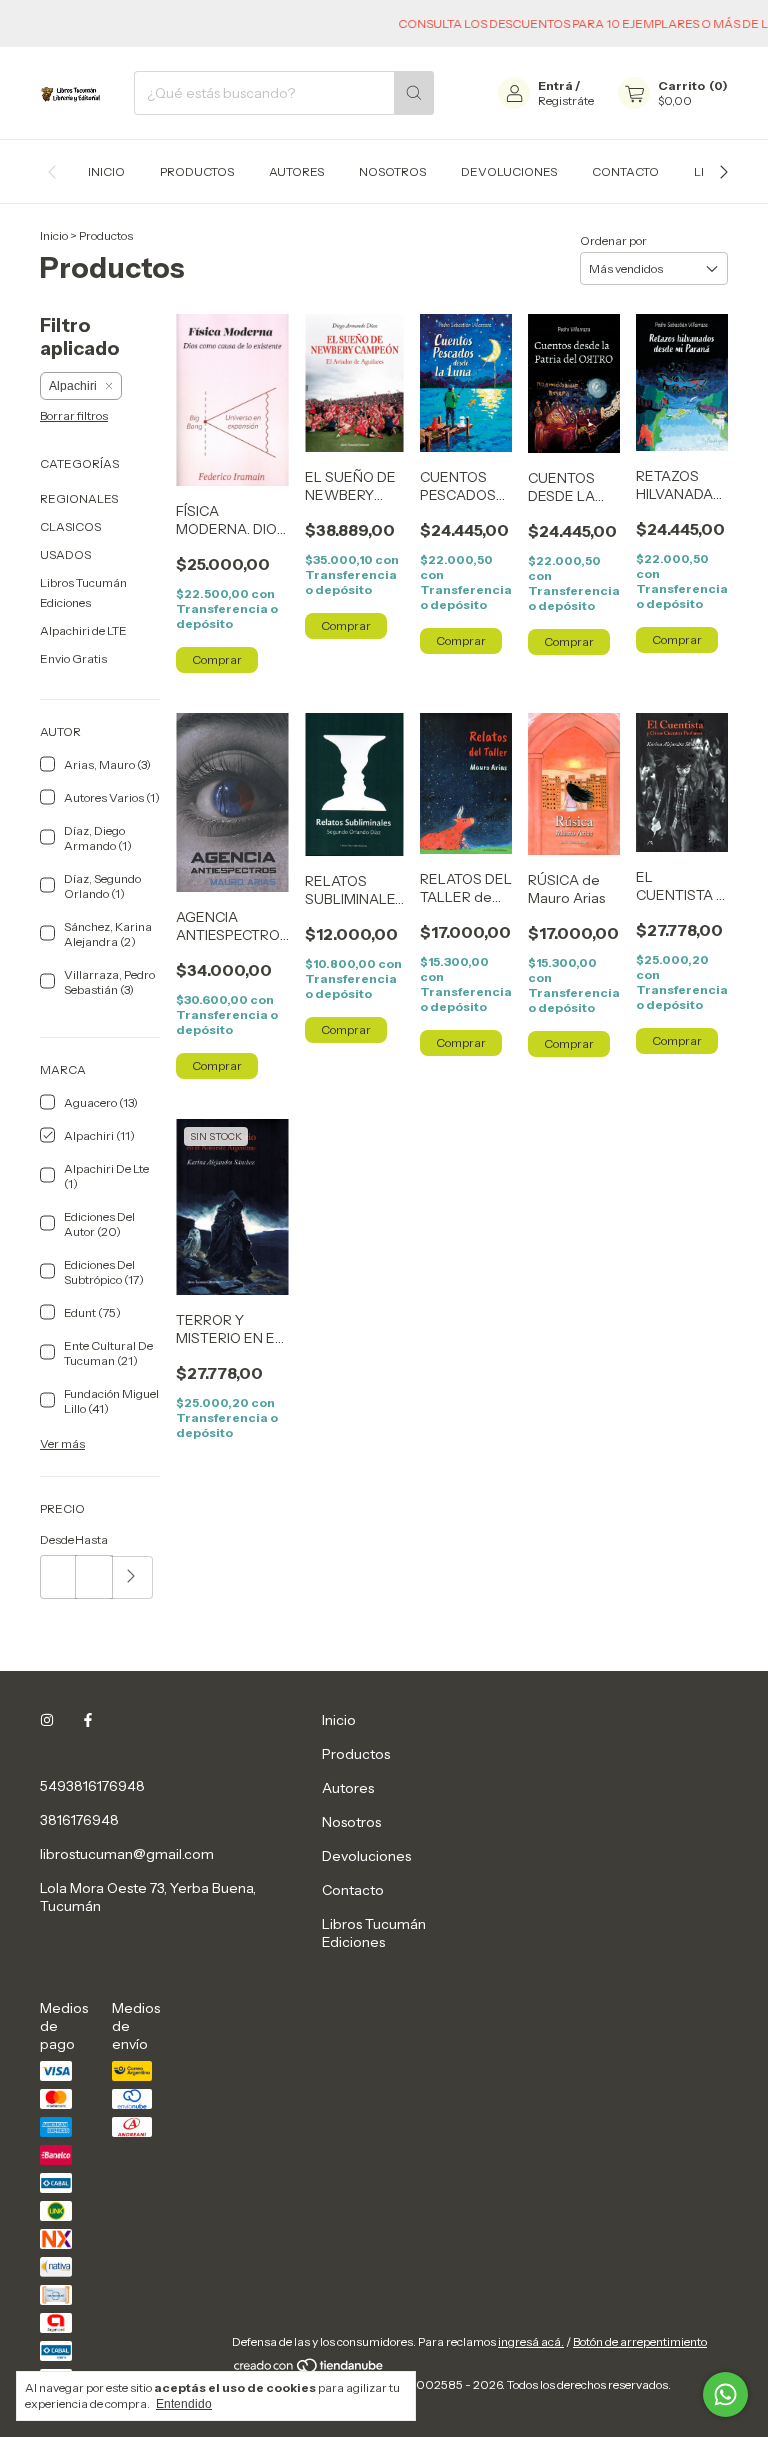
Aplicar (131, 1577)
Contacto (625, 171)
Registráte (566, 100)
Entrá (555, 85)
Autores (296, 171)
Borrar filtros (74, 415)
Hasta (91, 1539)
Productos (197, 171)
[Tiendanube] (309, 2369)
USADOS (65, 554)
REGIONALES (79, 498)
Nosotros (392, 171)
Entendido (184, 2404)
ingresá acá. (531, 2341)
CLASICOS (70, 526)
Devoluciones (509, 171)
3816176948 (79, 1820)
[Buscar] (414, 93)
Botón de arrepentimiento (640, 2341)
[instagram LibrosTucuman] (47, 1720)
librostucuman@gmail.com (127, 1854)
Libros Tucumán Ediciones (374, 1933)
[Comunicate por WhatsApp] (725, 2394)
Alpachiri (73, 386)
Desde (57, 1539)
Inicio (106, 171)
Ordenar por (613, 240)
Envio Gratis (73, 658)
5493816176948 (92, 1786)
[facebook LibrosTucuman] (88, 1720)
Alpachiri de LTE (83, 630)
